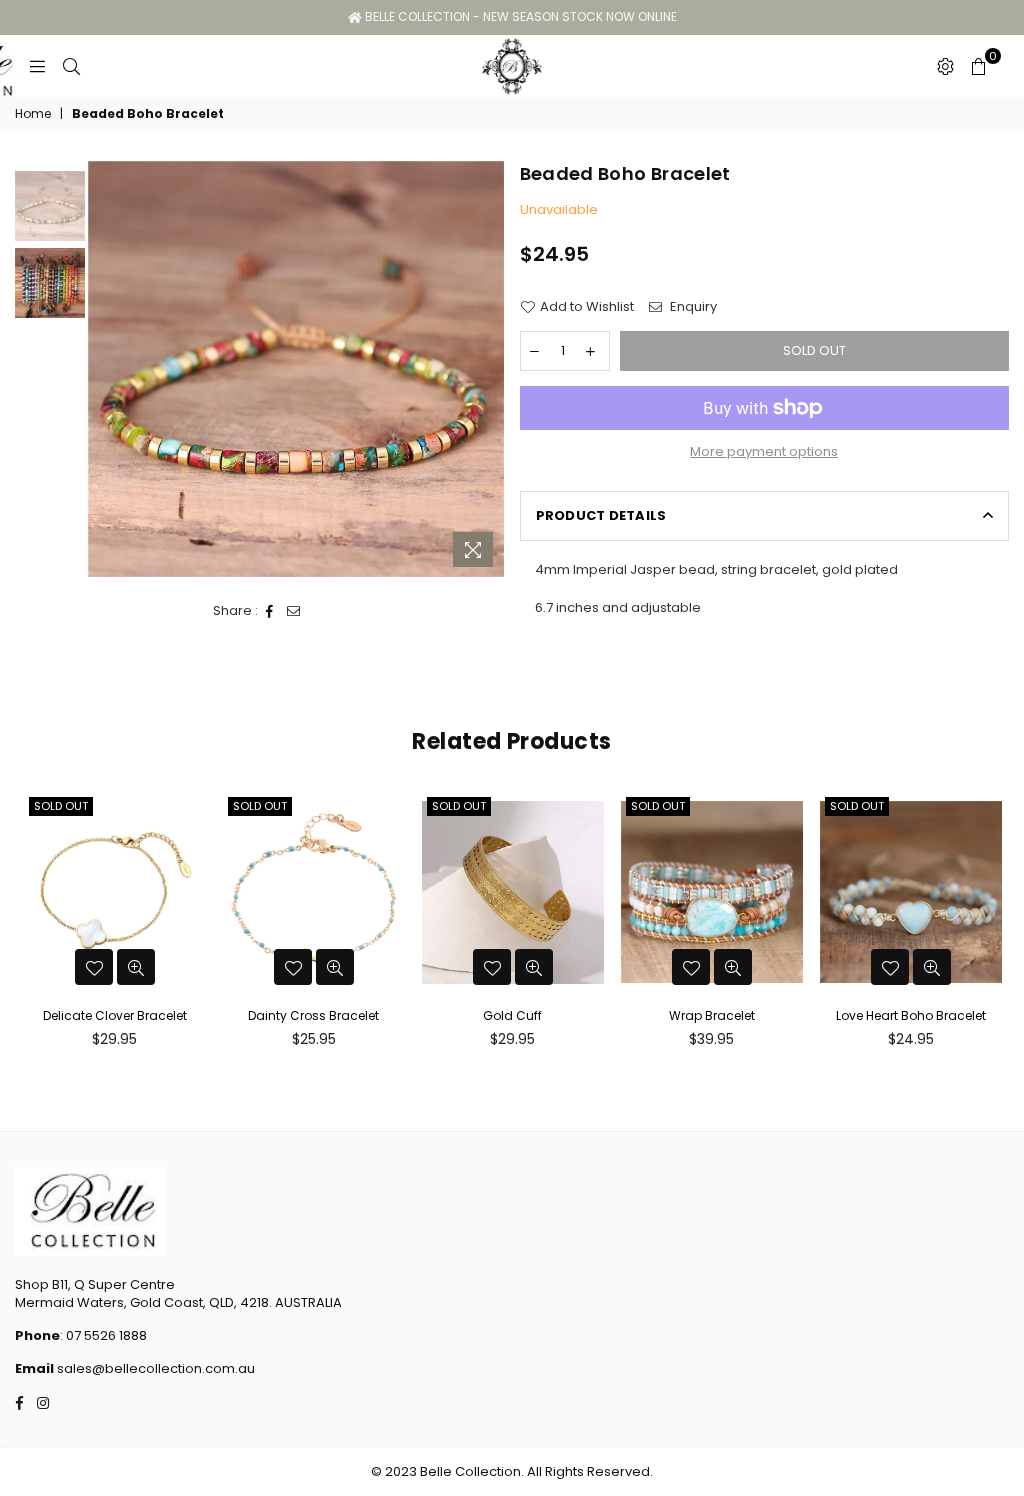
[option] (296, 369)
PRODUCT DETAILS (601, 515)
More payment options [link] (764, 452)
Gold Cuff (512, 1015)
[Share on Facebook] (270, 611)
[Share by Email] (294, 611)
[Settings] (945, 66)
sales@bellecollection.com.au (154, 1368)
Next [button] (487, 369)
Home (33, 114)
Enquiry (692, 307)
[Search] (71, 66)
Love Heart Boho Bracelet (911, 1015)
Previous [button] (105, 369)
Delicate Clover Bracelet (115, 1015)
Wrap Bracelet (712, 1015)
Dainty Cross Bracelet (313, 1015)
